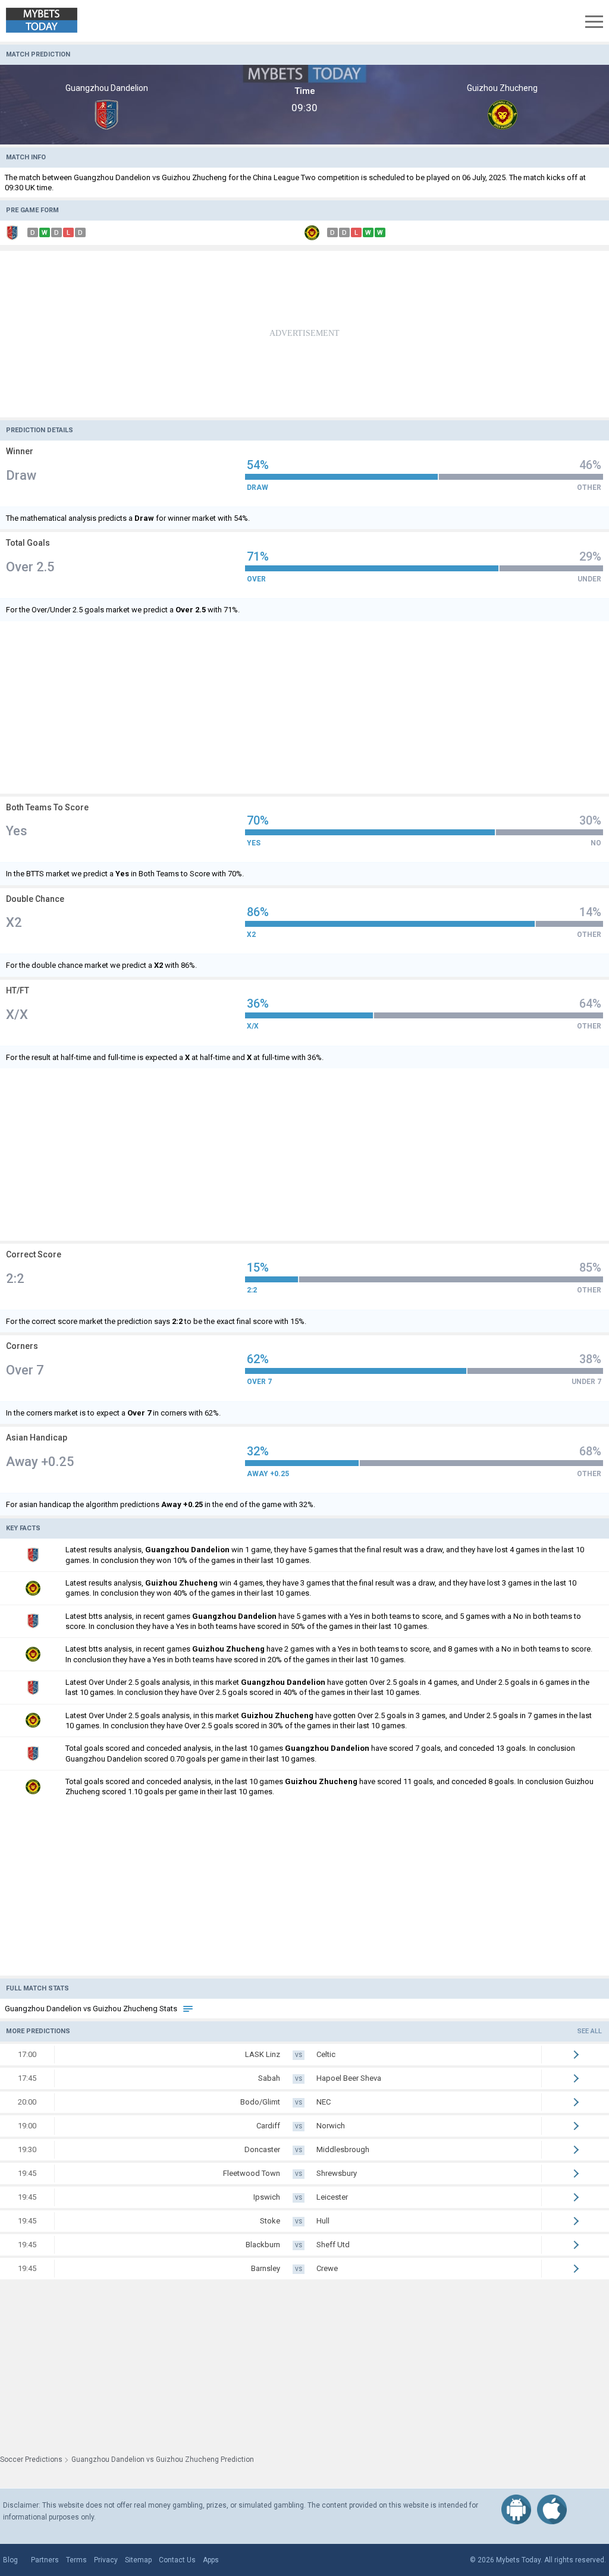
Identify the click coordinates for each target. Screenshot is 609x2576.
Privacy (106, 2560)
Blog (10, 2560)
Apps (211, 2560)
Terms (76, 2560)
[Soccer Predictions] (50, 21)
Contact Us (177, 2560)
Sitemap (138, 2560)
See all (590, 2031)
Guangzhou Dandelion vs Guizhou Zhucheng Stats (92, 2009)
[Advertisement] (304, 334)
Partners (45, 2560)
